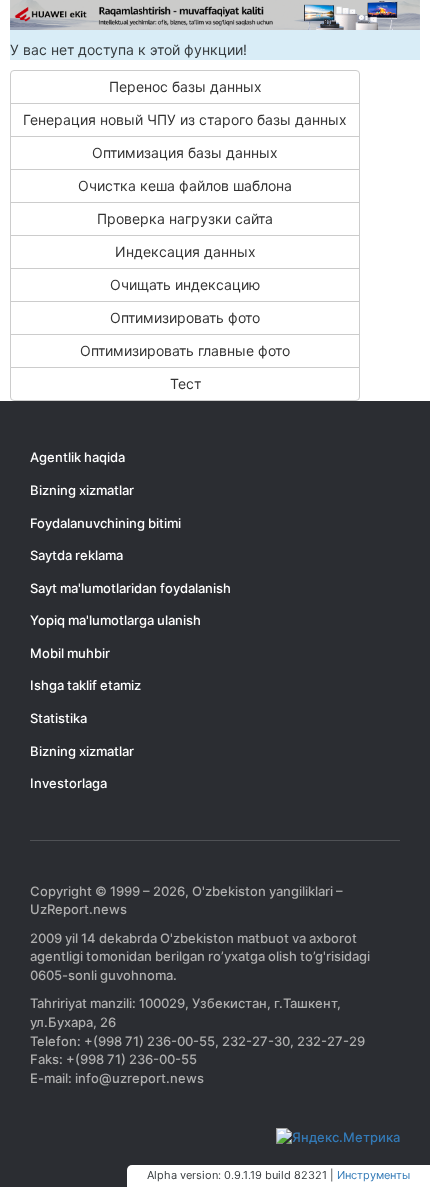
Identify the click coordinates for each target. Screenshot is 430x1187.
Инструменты (373, 1175)
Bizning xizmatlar (82, 490)
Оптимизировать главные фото (185, 350)
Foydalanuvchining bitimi (105, 523)
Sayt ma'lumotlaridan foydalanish (130, 588)
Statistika (58, 718)
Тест (185, 383)
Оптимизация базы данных (185, 152)
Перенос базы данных (185, 86)
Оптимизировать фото (185, 317)
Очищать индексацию (185, 284)
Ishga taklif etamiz (85, 685)
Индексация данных (185, 251)
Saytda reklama (76, 555)
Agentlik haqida (77, 457)
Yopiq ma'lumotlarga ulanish (115, 620)
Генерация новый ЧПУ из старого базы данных (185, 119)
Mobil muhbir (70, 653)
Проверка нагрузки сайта (185, 218)
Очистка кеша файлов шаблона (185, 185)
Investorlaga (68, 783)
